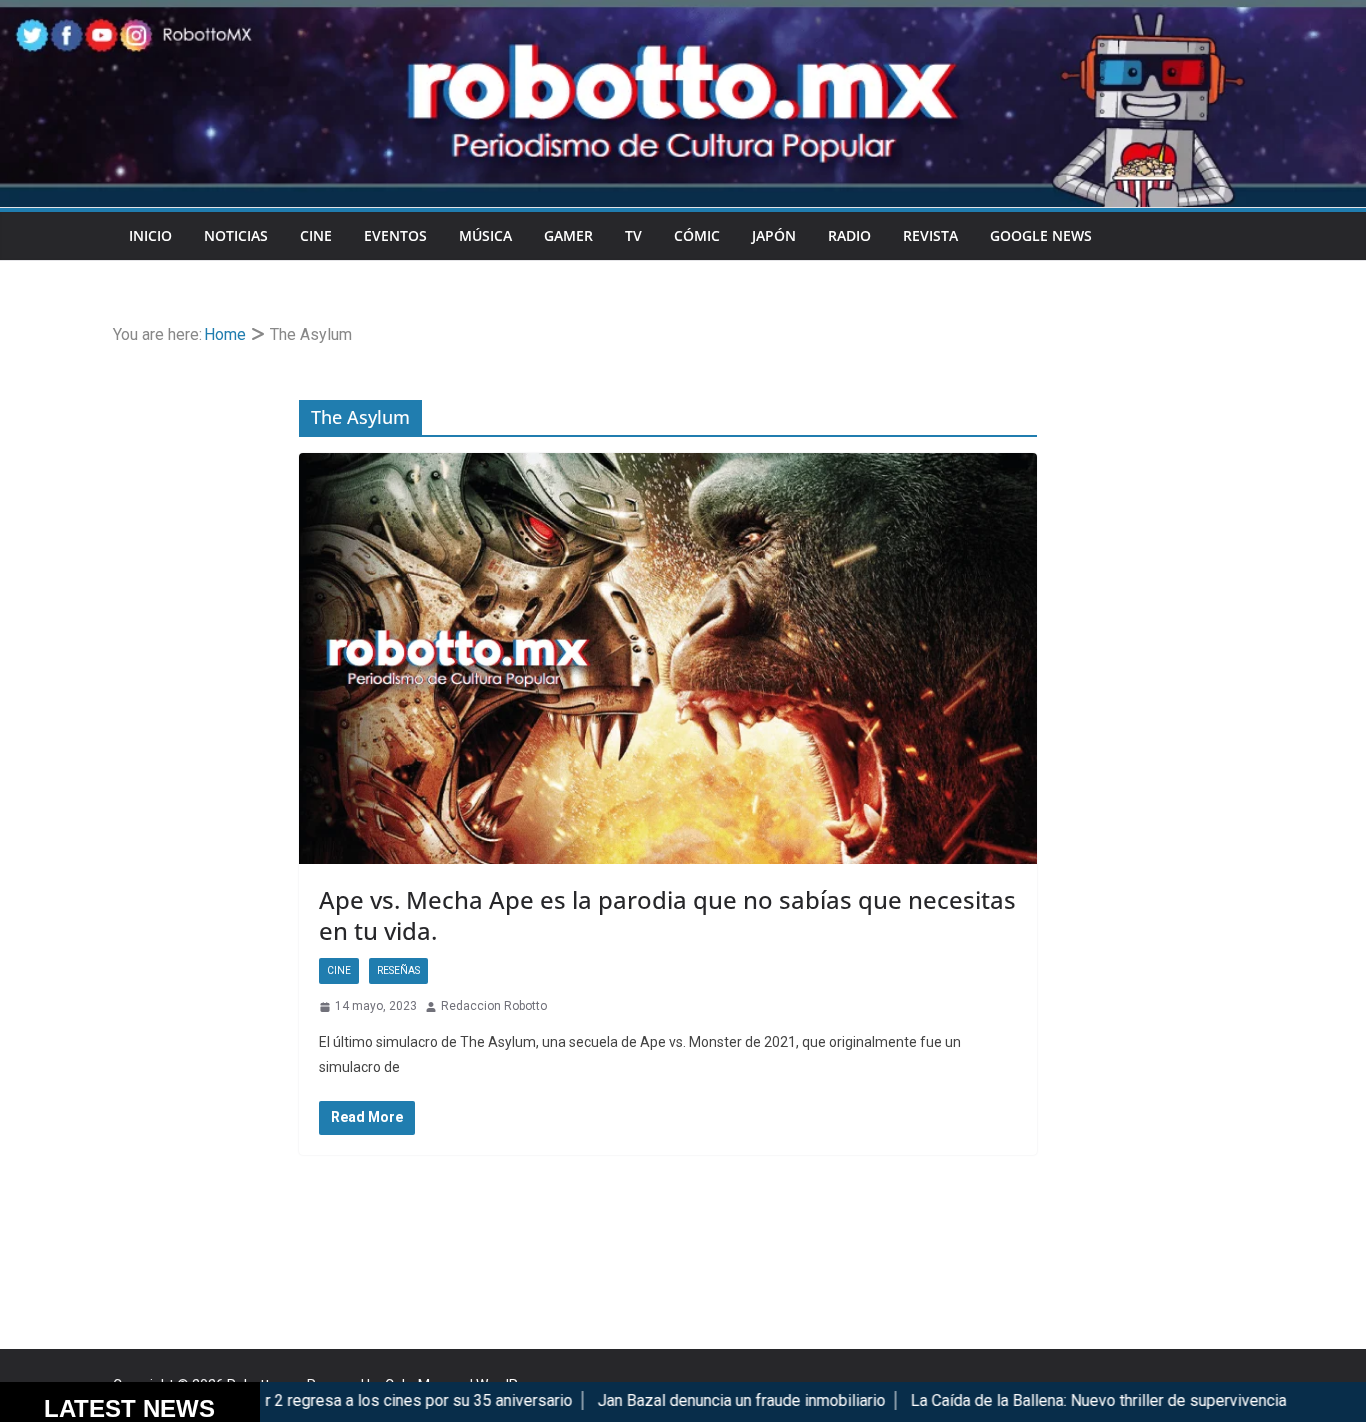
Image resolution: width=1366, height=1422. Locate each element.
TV (633, 235)
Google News (1041, 235)
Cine (316, 235)
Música (485, 235)
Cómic (697, 235)
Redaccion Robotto (494, 1006)
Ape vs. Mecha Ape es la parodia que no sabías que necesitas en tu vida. (667, 915)
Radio (849, 235)
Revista (930, 235)
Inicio (150, 235)
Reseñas (398, 970)
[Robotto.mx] (683, 13)
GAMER (568, 235)
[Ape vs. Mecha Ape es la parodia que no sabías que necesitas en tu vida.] (668, 658)
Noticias (236, 235)
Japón (774, 235)
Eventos (395, 235)
